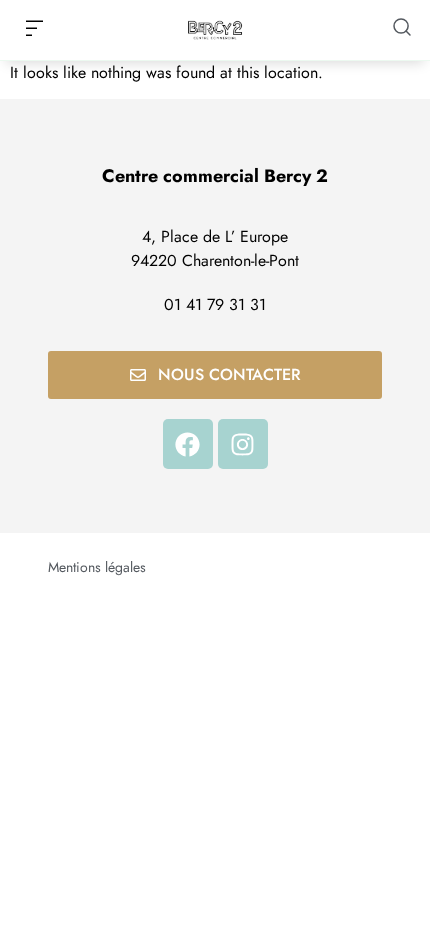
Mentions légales (97, 567)
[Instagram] (243, 444)
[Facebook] (188, 444)
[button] (34, 30)
